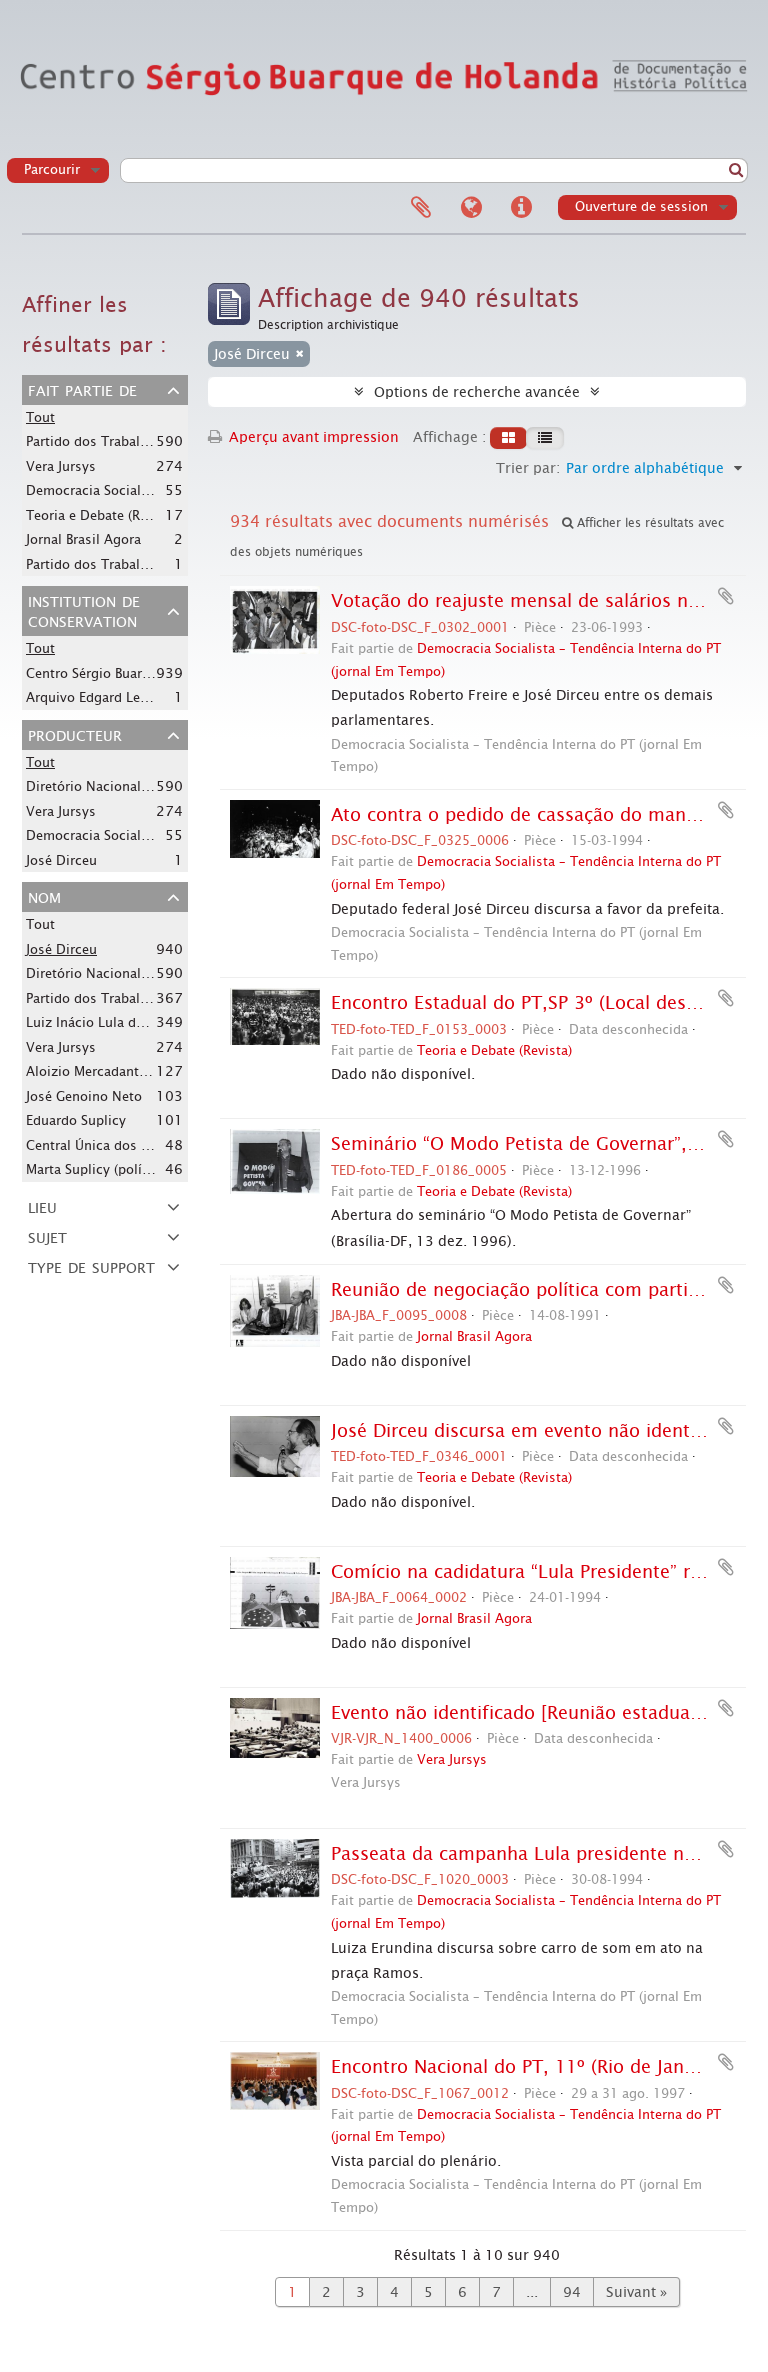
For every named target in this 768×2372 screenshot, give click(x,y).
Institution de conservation (84, 610)
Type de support (91, 1266)
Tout (40, 417)
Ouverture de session (641, 206)
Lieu (42, 1206)
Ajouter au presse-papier (726, 596)
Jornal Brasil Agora (83, 539)
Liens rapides (521, 208)
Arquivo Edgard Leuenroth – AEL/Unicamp (157, 697)
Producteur (75, 734)
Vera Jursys (61, 466)
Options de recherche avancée (477, 392)
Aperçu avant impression (312, 437)
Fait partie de (82, 389)
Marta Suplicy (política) (97, 1169)
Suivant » (636, 2292)
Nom (44, 896)
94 (572, 2292)
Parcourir (52, 169)
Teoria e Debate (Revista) (103, 515)
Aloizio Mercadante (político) (116, 1071)
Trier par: (528, 468)
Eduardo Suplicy (76, 1120)
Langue (471, 208)
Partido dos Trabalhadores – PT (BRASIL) (150, 998)
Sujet (47, 1236)
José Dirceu (61, 860)
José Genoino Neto (84, 1096)
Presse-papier (421, 208)
